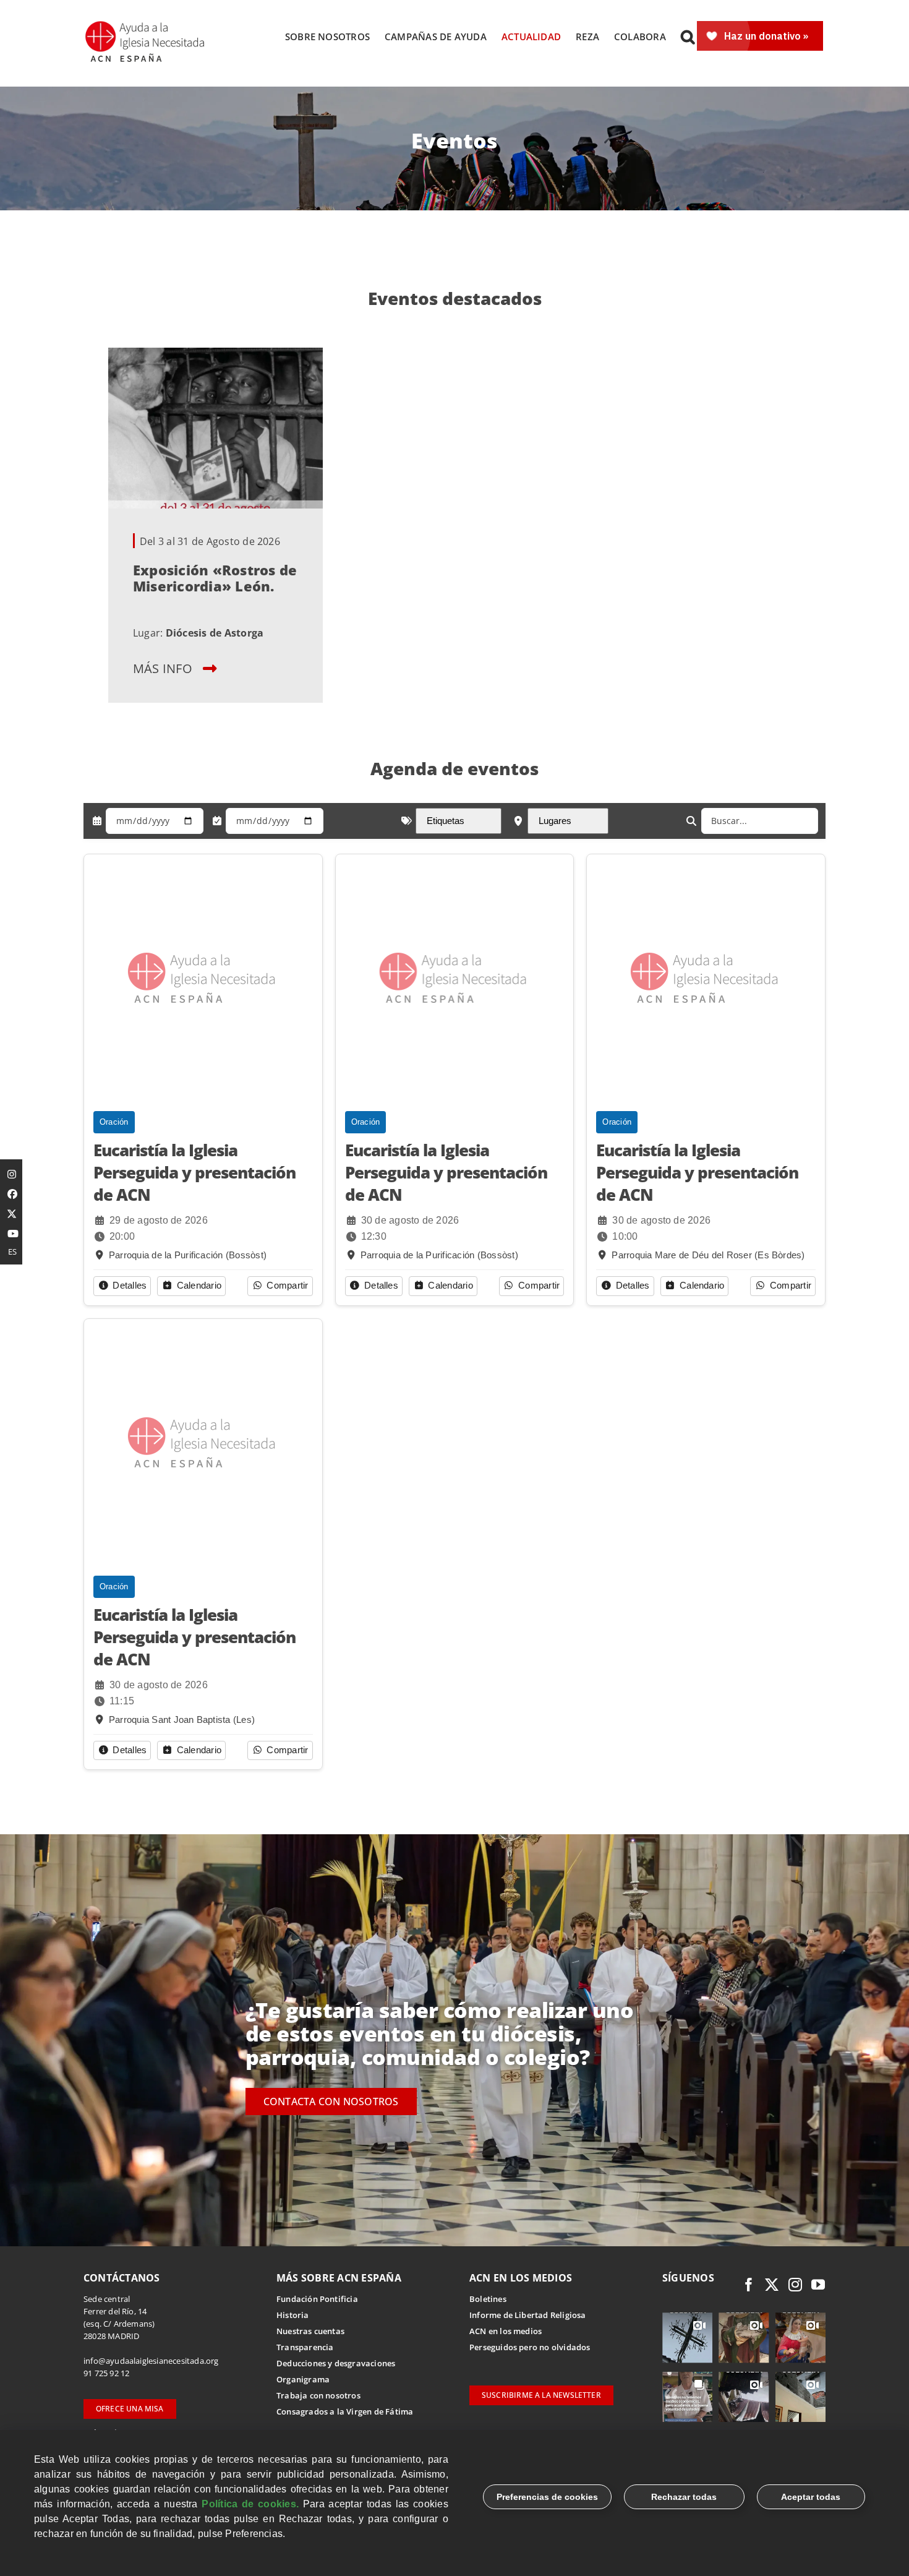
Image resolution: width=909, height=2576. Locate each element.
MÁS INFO (163, 668)
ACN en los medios (506, 2331)
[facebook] (749, 2285)
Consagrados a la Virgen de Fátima (345, 2411)
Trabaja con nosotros (318, 2395)
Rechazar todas (684, 2497)
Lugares (555, 821)
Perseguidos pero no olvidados (530, 2347)
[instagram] (795, 2285)
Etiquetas (446, 821)
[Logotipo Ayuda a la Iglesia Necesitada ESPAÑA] (146, 25)
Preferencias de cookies (547, 2497)
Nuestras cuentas (310, 2331)
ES (12, 1252)
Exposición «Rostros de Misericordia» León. (215, 578)
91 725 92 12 (106, 2373)
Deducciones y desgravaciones (336, 2363)
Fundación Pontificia (317, 2299)
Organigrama (303, 2379)
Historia (293, 2315)
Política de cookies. (250, 2504)
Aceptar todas (811, 2497)
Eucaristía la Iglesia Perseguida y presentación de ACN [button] (194, 1173)
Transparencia (305, 2347)
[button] (688, 36)
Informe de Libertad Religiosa (528, 2315)
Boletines (488, 2299)
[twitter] (772, 2285)
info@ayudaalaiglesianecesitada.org (151, 2361)
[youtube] (818, 2285)
